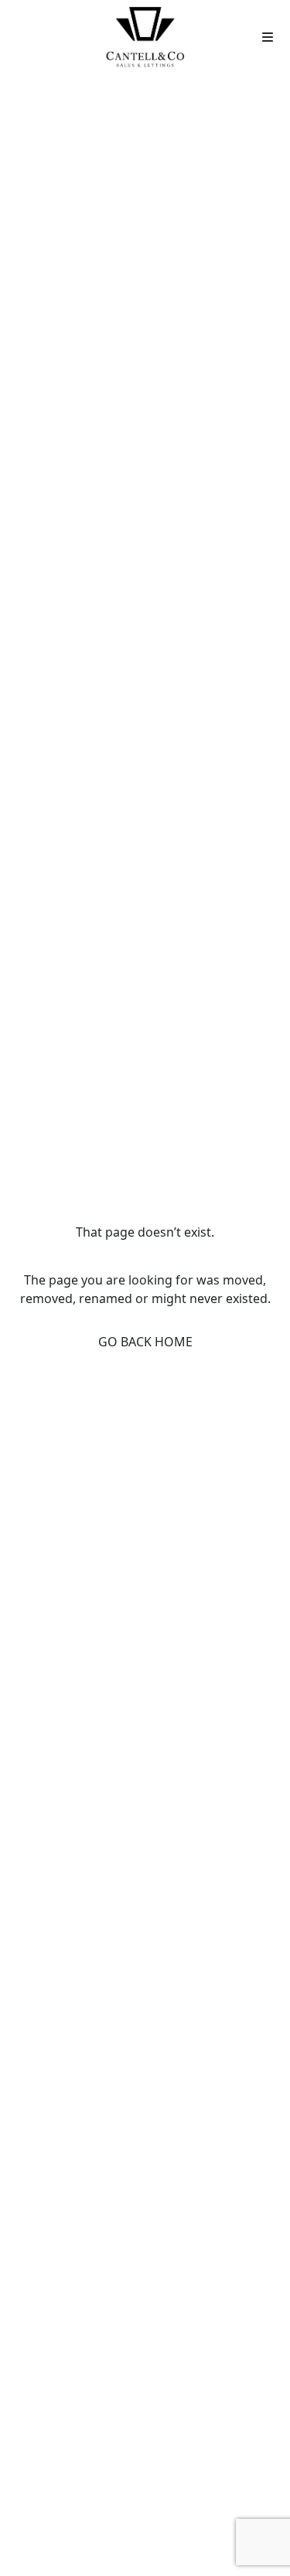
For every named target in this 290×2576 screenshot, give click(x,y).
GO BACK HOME (145, 1342)
